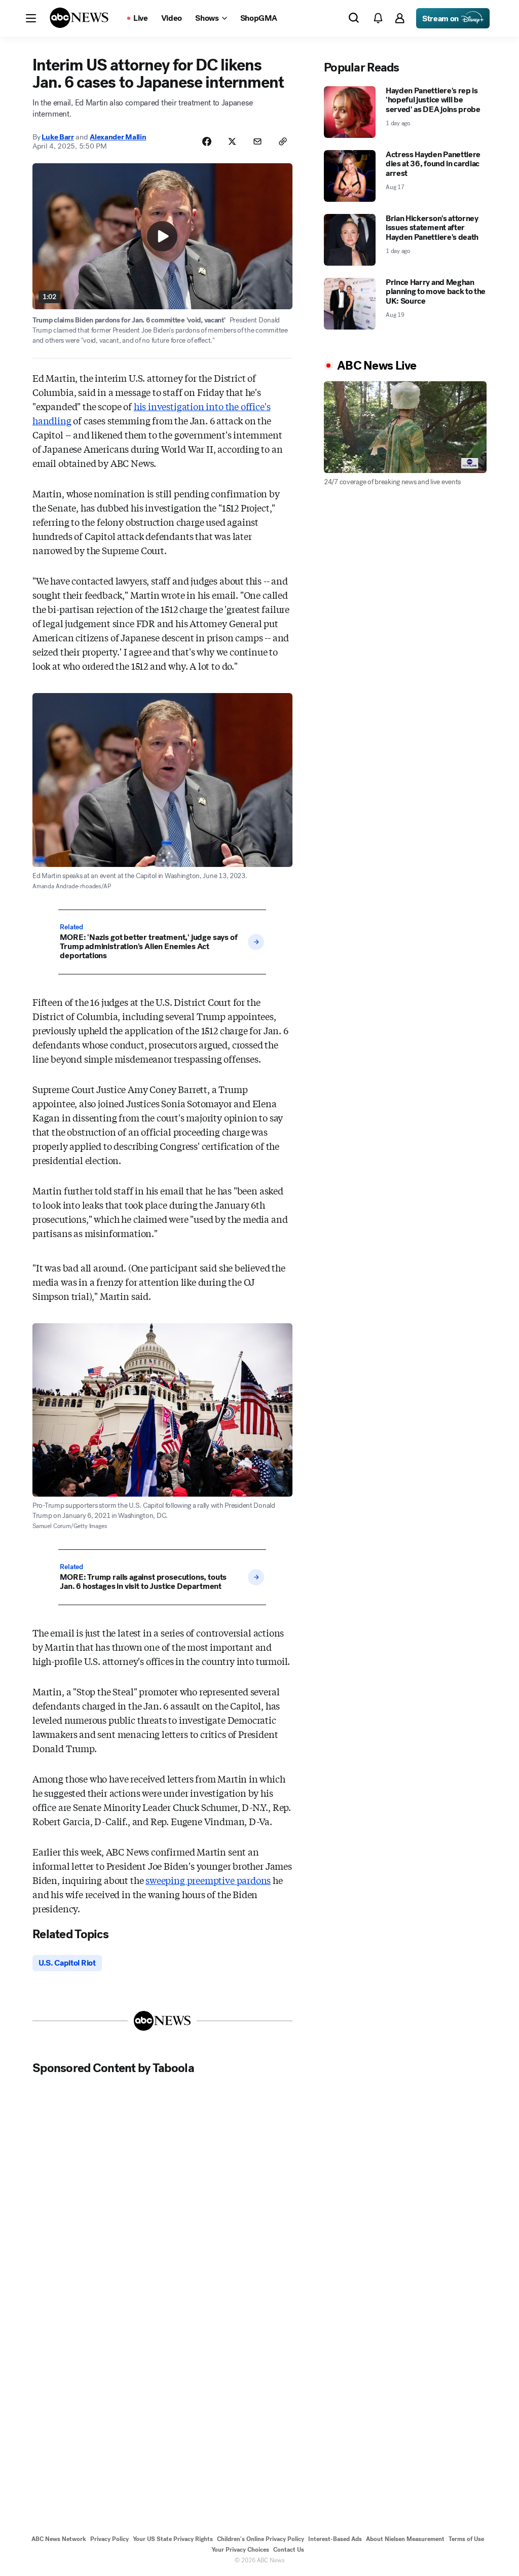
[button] (31, 18)
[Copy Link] (283, 141)
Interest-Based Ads (335, 2539)
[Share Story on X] (232, 141)
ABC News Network (59, 2539)
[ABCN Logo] (79, 18)
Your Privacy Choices (240, 2550)
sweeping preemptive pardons (208, 1880)
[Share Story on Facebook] (207, 141)
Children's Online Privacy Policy (261, 2539)
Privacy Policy (109, 2539)
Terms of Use (466, 2539)
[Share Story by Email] (257, 141)
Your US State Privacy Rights (173, 2539)
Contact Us (289, 2550)
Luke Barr (58, 137)
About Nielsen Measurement (405, 2539)
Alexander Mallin (118, 137)
